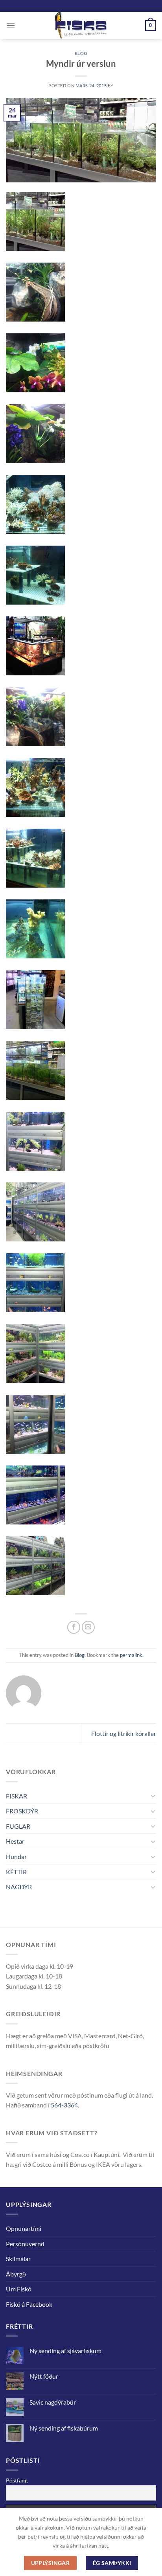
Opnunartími (24, 2228)
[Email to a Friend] (88, 1627)
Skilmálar (18, 2259)
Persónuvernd (25, 2244)
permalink (131, 1655)
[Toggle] (153, 1796)
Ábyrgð (16, 2274)
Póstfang (17, 2480)
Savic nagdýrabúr (53, 2402)
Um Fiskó (19, 2289)
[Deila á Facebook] (74, 1627)
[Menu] (11, 25)
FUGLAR (18, 1826)
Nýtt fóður (44, 2376)
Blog (81, 53)
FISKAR (17, 1796)
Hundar (16, 1856)
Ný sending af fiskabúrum (64, 2428)
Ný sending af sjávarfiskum (65, 2351)
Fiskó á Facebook (29, 2304)
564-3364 (64, 2105)
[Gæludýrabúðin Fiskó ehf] (81, 26)
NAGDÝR (19, 1887)
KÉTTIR (16, 1872)
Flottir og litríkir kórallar (124, 1733)
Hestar (15, 1841)
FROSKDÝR (22, 1811)
